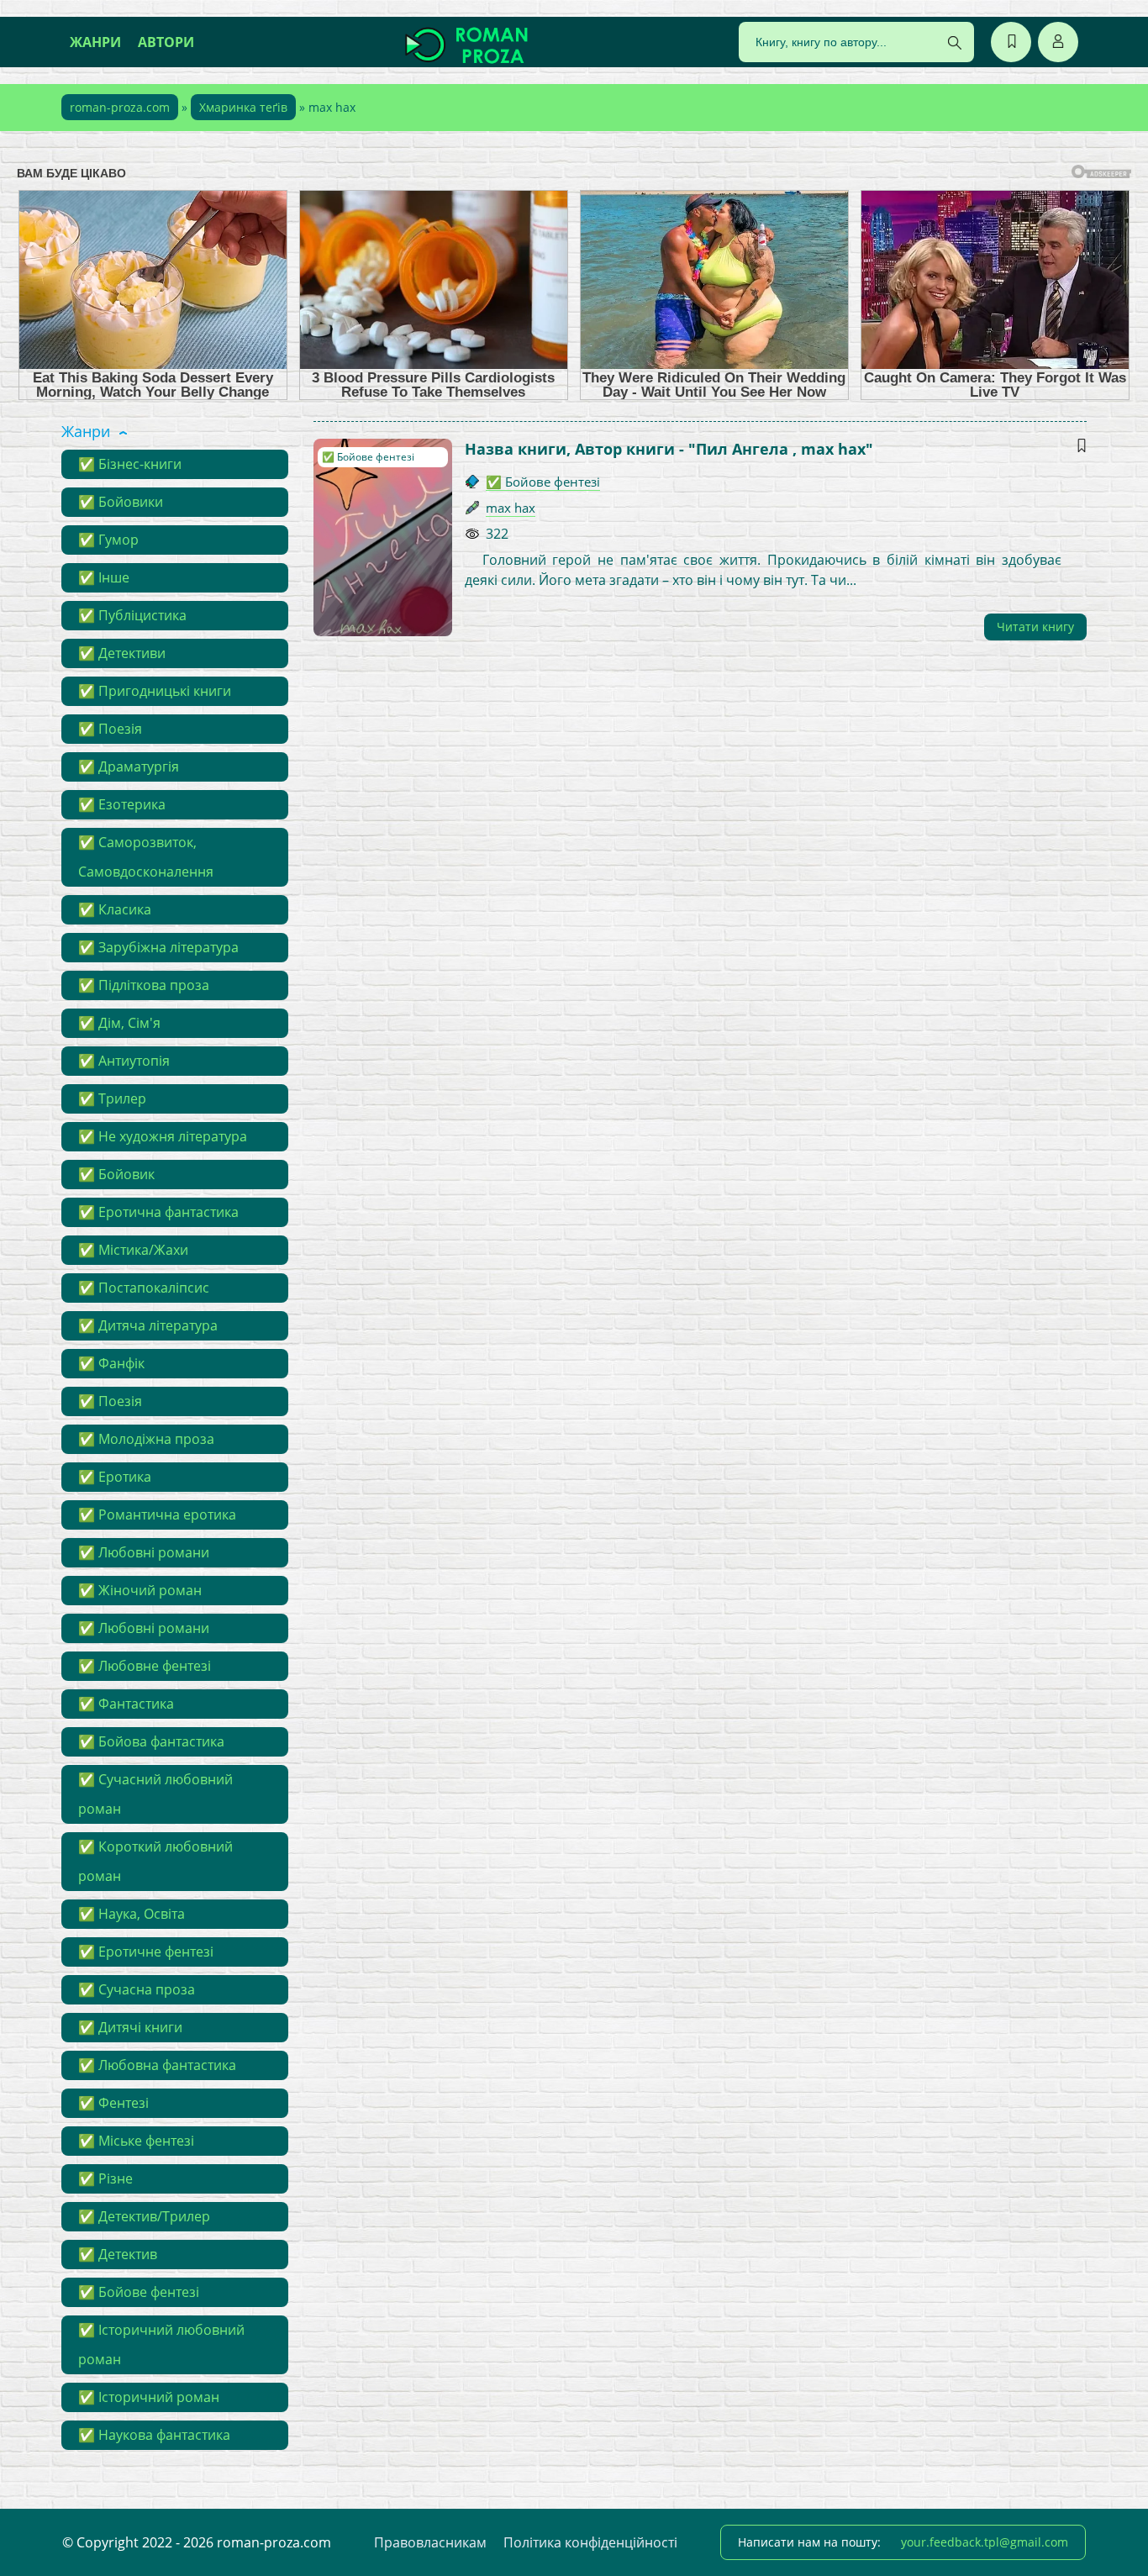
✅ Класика (115, 909)
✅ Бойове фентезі (139, 2292)
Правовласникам (430, 2542)
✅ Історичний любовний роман (161, 2344)
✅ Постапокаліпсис (144, 1288)
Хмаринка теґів (243, 107)
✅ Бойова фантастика (151, 1741)
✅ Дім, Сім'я (119, 1023)
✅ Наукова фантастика (154, 2435)
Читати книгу (1035, 627)
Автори (166, 42)
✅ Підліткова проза (144, 985)
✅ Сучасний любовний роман (155, 1794)
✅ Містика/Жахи (133, 1250)
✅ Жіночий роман (140, 1590)
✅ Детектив (118, 2254)
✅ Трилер (112, 1098)
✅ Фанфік (111, 1363)
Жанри (95, 42)
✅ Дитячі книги (130, 2027)
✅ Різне (105, 2178)
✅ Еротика (115, 1477)
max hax (511, 508)
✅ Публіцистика (132, 615)
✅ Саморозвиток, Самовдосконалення (146, 857)
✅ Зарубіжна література (158, 947)
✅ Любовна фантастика (157, 2065)
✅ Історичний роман (149, 2397)
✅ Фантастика (126, 1704)
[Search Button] (955, 43)
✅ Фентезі (113, 2103)
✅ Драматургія (129, 766)
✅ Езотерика (122, 804)
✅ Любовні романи (144, 1552)
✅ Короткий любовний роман (155, 1861)
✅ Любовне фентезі (145, 1666)
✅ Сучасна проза (137, 1989)
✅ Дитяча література (148, 1325)
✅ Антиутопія (124, 1061)
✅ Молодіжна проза (146, 1439)
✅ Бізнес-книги (130, 464)
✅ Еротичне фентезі (146, 1952)
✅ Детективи (122, 653)
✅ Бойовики (121, 502)
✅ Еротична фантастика (158, 1212)
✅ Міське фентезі (136, 2141)
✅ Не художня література (163, 1136)
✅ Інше (104, 577)
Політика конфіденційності (590, 2542)
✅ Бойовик (116, 1174)
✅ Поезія (110, 729)
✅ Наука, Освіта (132, 1914)
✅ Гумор (108, 540)
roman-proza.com (120, 107)
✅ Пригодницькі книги (155, 691)
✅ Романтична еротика (157, 1515)
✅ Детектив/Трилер (144, 2216)
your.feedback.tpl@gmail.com (985, 2542)
